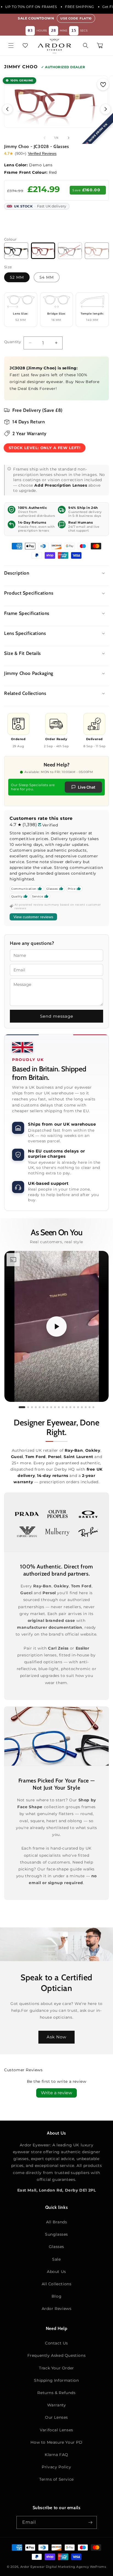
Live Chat (87, 787)
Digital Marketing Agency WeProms (76, 2567)
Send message (57, 1016)
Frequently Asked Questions (57, 2355)
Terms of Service (56, 2479)
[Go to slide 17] (86, 1407)
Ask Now (56, 2037)
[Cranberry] (43, 251)
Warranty (57, 2405)
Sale (56, 2259)
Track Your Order (56, 2368)
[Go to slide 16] (82, 1407)
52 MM (17, 277)
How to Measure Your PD (56, 2442)
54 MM (47, 277)
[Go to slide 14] (74, 1407)
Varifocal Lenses (56, 2430)
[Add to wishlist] (103, 84)
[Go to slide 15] (78, 1407)
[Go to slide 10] (59, 1407)
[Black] (16, 251)
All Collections (57, 2284)
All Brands (57, 2222)
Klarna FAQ (56, 2455)
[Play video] (56, 1326)
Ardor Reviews (57, 2309)
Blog (56, 2296)
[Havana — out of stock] (70, 251)
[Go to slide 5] (40, 1407)
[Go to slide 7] (47, 1407)
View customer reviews (33, 917)
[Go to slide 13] (70, 1407)
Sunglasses (56, 2234)
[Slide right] (69, 138)
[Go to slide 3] (32, 1407)
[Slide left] (44, 138)
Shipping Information (56, 2380)
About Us (56, 2272)
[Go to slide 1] (22, 1407)
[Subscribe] (91, 2522)
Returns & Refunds (56, 2393)
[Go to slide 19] (93, 1407)
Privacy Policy (56, 2467)
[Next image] (106, 109)
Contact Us (56, 2343)
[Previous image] (7, 109)
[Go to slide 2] (28, 1407)
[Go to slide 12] (67, 1407)
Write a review (56, 2093)
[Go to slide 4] (36, 1407)
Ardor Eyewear (33, 2567)
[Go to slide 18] (90, 1407)
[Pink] (97, 251)
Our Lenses (56, 2417)
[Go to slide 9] (55, 1407)
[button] (11, 45)
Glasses (56, 2247)
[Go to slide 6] (43, 1407)
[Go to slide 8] (51, 1407)
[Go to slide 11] (63, 1407)
